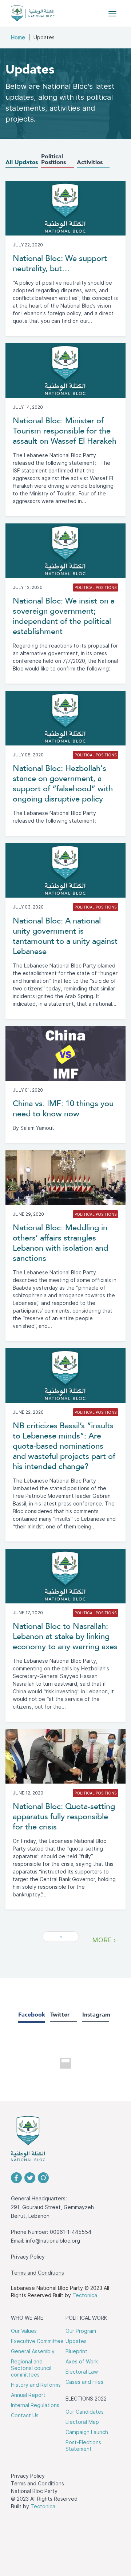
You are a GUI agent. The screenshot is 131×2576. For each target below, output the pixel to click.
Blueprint (76, 2351)
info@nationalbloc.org (53, 2241)
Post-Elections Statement (83, 2446)
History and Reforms (36, 2385)
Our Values (24, 2331)
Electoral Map (82, 2422)
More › (104, 1940)
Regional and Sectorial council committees (31, 2368)
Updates (76, 2341)
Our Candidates (85, 2412)
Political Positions (53, 160)
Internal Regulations (35, 2405)
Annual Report (28, 2395)
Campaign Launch (87, 2432)
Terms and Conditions (37, 2273)
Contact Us (25, 2415)
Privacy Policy (28, 2257)
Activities (90, 163)
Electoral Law (82, 2372)
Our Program (81, 2331)
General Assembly (33, 2351)
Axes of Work (82, 2362)
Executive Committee (37, 2341)
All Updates (22, 163)
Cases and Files (84, 2382)
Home (18, 37)
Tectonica (85, 2295)
